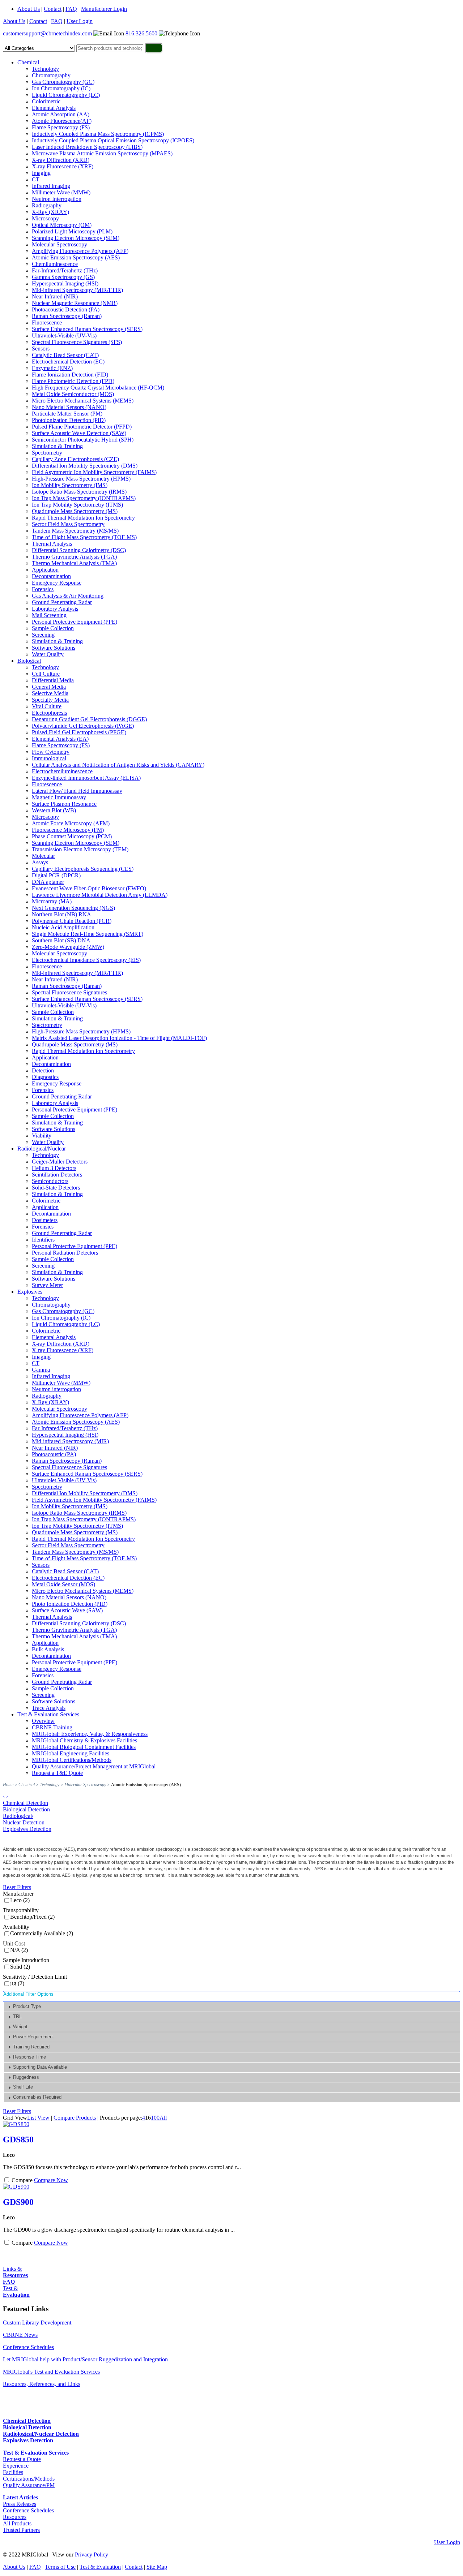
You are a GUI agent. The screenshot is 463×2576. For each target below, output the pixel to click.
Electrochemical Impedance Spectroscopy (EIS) (86, 960)
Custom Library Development (37, 2323)
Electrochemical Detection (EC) (68, 362)
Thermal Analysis (52, 544)
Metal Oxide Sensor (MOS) (63, 1584)
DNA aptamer (48, 882)
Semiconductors (50, 1181)
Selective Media (50, 693)
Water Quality (48, 654)
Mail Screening (49, 615)
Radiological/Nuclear (42, 1149)
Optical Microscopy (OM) (62, 225)
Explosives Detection (27, 1829)
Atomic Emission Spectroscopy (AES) (76, 257)
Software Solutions (54, 648)
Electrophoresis (49, 713)
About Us (29, 9)
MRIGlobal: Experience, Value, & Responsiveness (90, 1734)
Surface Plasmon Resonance (64, 804)
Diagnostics (45, 1077)
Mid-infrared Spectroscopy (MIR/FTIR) (77, 290)
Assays (40, 862)
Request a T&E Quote (57, 1773)
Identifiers (43, 1240)
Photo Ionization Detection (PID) (70, 1604)
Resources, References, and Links (42, 2384)
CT (36, 179)
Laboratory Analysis (55, 609)
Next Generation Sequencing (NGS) (73, 908)
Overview (43, 1721)
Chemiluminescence (55, 264)
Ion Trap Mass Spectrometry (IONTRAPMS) (84, 498)
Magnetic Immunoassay (59, 797)
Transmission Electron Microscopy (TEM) (80, 849)
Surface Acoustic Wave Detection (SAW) (79, 433)
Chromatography (51, 75)
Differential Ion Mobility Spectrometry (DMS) (85, 466)
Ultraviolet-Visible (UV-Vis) (64, 336)
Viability (42, 1136)
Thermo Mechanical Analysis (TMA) (74, 563)
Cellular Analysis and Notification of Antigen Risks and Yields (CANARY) (118, 765)
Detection (43, 1070)
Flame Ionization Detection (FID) (70, 375)
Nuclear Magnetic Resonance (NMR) (75, 303)
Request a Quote (22, 2459)
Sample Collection (53, 628)
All (163, 2118)
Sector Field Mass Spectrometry (68, 524)
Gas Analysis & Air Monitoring (68, 596)
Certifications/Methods (29, 2479)
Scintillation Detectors (57, 1175)
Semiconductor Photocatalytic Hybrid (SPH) (83, 440)
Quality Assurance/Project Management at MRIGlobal (94, 1766)
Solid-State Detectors (56, 1188)
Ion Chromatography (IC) (61, 88)
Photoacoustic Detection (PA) (66, 309)
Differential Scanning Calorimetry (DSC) (79, 550)
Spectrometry (47, 453)
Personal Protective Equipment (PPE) (75, 622)
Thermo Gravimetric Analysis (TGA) (74, 557)
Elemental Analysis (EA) (60, 739)
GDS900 (18, 2202)
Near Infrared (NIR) (55, 296)
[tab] (232, 2007)
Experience (16, 2466)
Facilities (13, 2472)
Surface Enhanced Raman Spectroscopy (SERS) (87, 329)
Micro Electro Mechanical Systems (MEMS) (83, 401)
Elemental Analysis (54, 108)
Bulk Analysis (48, 1649)
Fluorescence (47, 322)
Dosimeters (45, 1220)
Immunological (49, 758)
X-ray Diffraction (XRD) (61, 160)
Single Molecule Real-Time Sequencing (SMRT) (88, 934)
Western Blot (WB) (54, 810)
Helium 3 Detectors (54, 1168)
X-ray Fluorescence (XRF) (63, 166)
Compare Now (51, 2180)
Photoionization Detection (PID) (69, 420)
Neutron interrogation (56, 1389)
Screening (43, 635)
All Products (17, 2523)
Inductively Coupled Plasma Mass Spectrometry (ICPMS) (98, 134)
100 (155, 2118)
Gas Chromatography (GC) (63, 82)
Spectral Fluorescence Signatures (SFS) (77, 342)
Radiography (47, 205)
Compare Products (75, 2118)
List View (38, 2118)
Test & (16, 2291)
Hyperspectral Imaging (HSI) (65, 283)
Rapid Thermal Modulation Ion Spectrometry (83, 518)
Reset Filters (17, 1887)
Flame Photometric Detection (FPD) (73, 381)
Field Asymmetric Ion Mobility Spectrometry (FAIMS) (94, 472)
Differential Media (53, 680)
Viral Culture (47, 706)
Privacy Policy (92, 2555)
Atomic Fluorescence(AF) (62, 121)
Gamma (41, 1370)
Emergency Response (57, 583)
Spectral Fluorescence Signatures (69, 992)
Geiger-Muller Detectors (60, 1162)
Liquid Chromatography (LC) (66, 95)
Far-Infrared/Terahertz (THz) (65, 270)
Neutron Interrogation (57, 199)
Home (8, 1785)
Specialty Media (50, 700)
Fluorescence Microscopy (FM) (68, 830)
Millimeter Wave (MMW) (61, 192)
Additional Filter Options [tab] (28, 1994)
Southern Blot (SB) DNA (61, 940)
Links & (15, 2272)
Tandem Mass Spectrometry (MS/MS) (75, 531)
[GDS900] (16, 2187)
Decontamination (51, 576)
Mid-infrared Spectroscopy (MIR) (70, 1441)
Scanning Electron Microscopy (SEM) (76, 238)
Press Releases (20, 2504)
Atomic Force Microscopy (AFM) (71, 823)
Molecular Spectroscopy (60, 244)
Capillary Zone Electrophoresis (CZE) (75, 459)
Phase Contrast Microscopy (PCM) (72, 836)
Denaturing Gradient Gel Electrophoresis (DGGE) (89, 719)
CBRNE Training (52, 1727)
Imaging (41, 173)
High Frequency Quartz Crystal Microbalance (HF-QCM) (98, 388)
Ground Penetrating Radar (62, 602)
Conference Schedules (28, 2347)
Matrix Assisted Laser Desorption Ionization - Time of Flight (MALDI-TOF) (119, 1038)
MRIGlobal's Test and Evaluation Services (51, 2372)
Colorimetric (46, 101)
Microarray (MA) (52, 901)
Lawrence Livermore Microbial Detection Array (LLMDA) (100, 895)
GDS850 (18, 2140)
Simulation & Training (57, 446)
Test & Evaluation (100, 2567)
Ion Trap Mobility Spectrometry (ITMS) (77, 505)
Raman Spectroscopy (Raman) (67, 316)
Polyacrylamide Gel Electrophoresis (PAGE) (83, 726)
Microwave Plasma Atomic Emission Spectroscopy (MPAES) (102, 153)
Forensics (43, 589)
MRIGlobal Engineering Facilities (71, 1753)
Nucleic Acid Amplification (63, 927)
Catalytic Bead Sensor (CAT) (65, 355)
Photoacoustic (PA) (54, 1454)
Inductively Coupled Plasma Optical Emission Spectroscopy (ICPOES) (113, 140)
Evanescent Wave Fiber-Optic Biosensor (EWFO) (89, 888)
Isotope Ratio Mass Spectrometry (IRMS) (79, 492)
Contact (53, 9)
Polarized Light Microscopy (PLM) (72, 231)
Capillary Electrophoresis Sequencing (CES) (83, 869)
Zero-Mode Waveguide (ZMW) (68, 947)
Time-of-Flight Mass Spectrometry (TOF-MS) (84, 537)
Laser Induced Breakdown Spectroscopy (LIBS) (87, 147)
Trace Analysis (49, 1708)
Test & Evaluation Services (48, 1714)
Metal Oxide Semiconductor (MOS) (73, 394)
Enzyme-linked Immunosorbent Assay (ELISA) (86, 778)
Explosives (30, 1292)
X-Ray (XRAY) (50, 212)
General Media (49, 687)
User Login (80, 21)
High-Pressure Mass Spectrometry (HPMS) (81, 479)
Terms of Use (60, 2567)
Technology (45, 69)
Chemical (28, 62)
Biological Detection (26, 1809)
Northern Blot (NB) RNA (61, 914)
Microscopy (45, 218)
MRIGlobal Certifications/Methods (72, 1760)
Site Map (157, 2567)
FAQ (71, 9)
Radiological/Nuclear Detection (24, 1819)
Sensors (41, 349)
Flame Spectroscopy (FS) (61, 127)
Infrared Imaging (51, 186)
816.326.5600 (141, 33)
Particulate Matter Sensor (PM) (67, 414)
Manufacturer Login (104, 9)
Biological (29, 661)
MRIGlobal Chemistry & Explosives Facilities (84, 1740)
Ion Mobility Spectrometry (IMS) (70, 485)
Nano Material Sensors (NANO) (69, 407)
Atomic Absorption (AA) (61, 114)
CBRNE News (20, 2335)
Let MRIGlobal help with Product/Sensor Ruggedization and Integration (85, 2359)
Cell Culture (46, 674)
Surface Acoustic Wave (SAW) (67, 1610)
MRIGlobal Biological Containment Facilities (84, 1747)
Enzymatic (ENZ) (52, 368)
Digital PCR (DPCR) (56, 875)
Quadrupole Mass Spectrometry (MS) (75, 511)
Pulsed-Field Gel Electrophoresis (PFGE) (79, 732)
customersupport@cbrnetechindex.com (47, 33)
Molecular (43, 856)
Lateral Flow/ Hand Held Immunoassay (77, 791)
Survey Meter (47, 1285)
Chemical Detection (26, 1803)
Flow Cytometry (51, 752)
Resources (15, 2517)
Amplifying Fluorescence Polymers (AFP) (80, 251)
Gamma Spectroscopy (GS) (63, 277)
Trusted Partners (21, 2530)
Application (45, 570)
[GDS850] (16, 2124)
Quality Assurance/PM (29, 2485)
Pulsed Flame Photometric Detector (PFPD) (82, 427)
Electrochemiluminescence (62, 771)
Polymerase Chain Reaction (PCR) (72, 921)
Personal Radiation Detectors (65, 1253)
